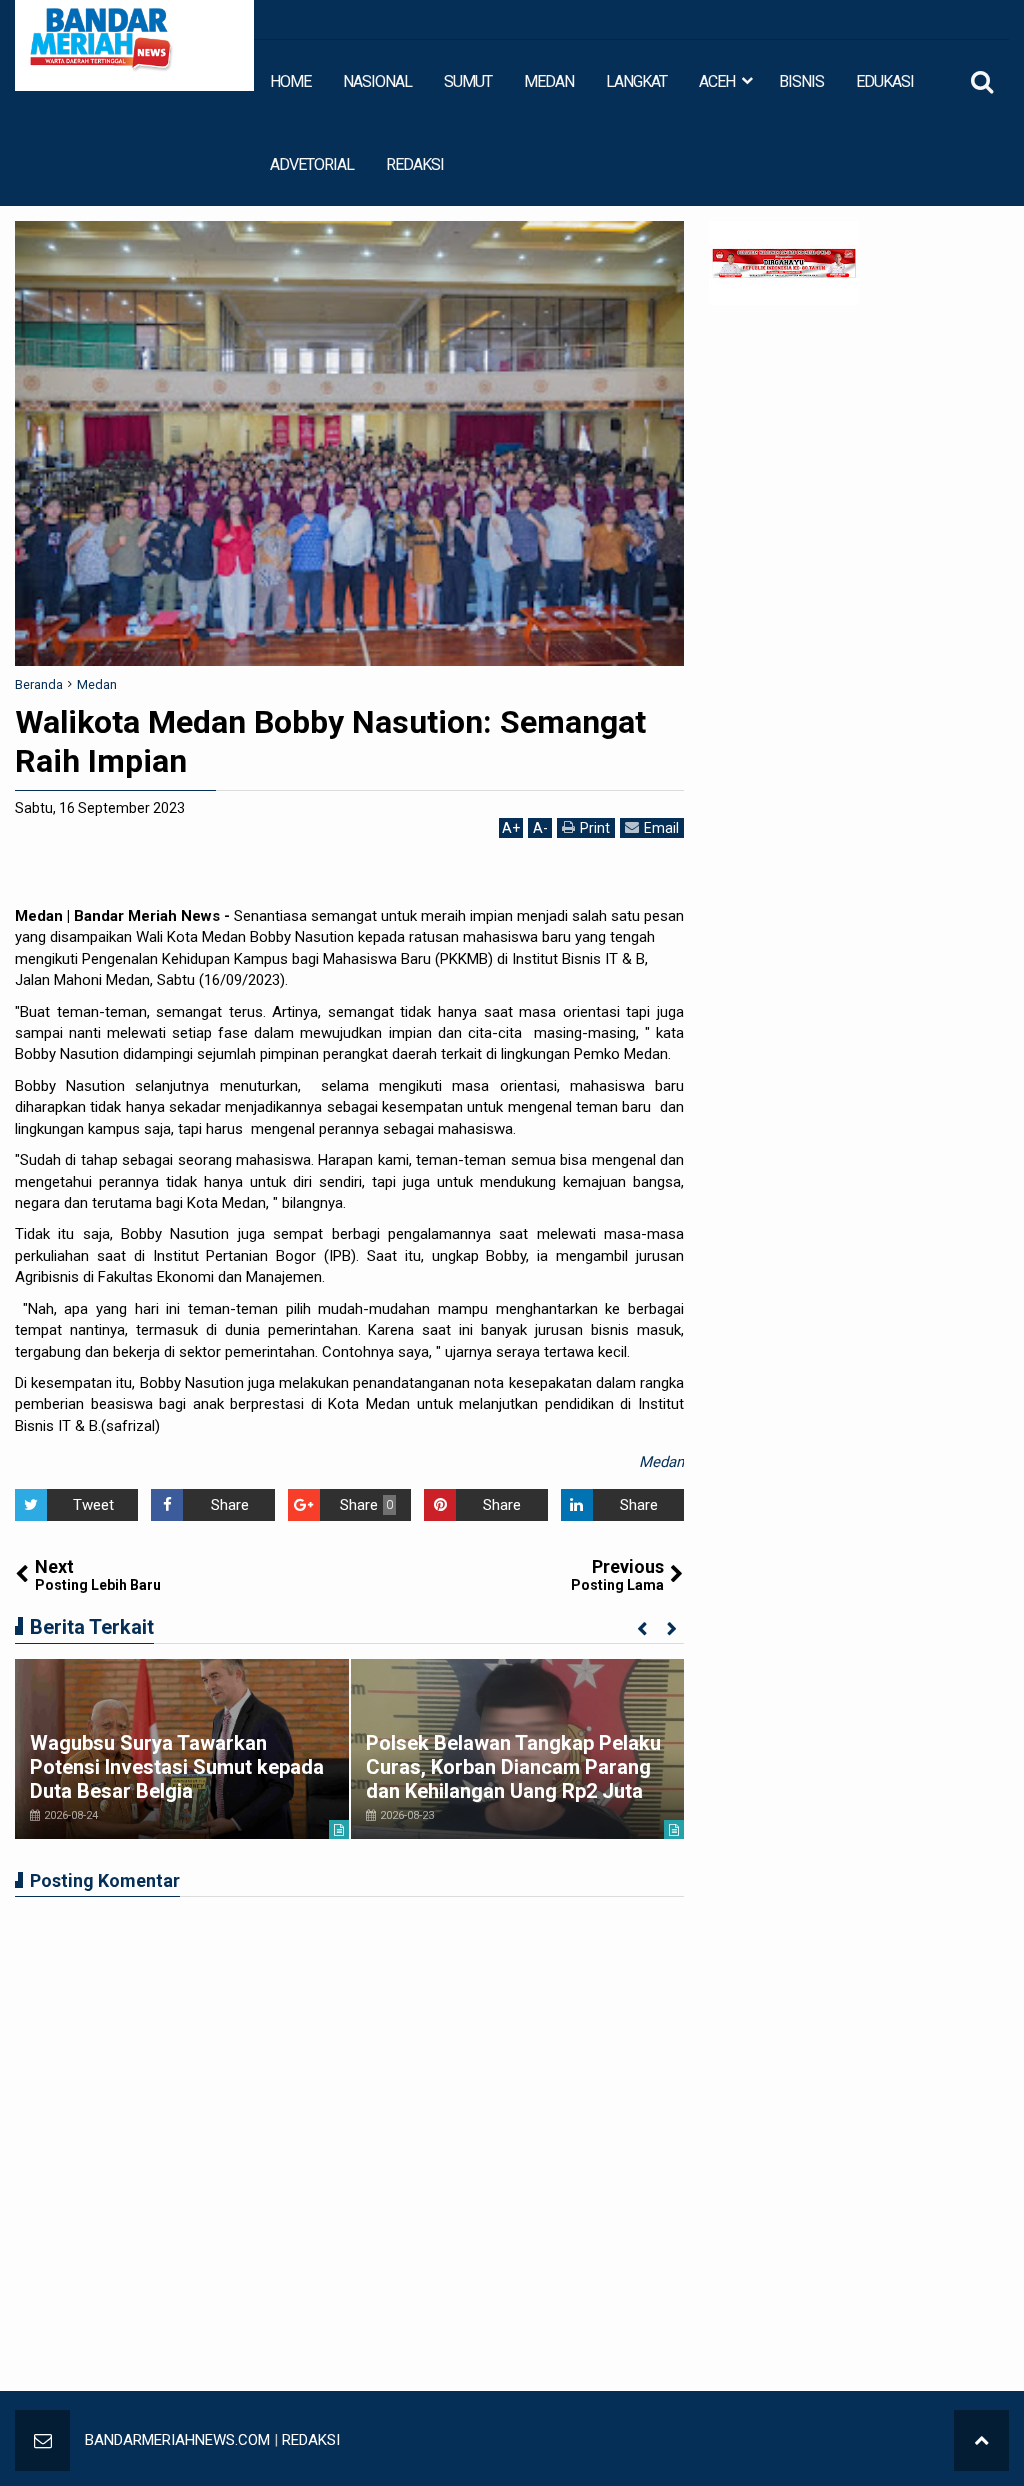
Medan (661, 1462)
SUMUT (468, 81)
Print (595, 828)
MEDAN (549, 81)
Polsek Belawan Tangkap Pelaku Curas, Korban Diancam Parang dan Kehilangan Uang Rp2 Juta (513, 1767)
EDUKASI (885, 81)
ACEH (717, 81)
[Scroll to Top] (981, 2440)
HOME (290, 81)
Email (661, 828)
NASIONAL (377, 81)
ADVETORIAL (312, 164)
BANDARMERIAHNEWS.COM (177, 2440)
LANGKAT (636, 81)
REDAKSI (415, 164)
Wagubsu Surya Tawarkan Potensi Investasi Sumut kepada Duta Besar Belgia (177, 1767)
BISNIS (801, 81)
